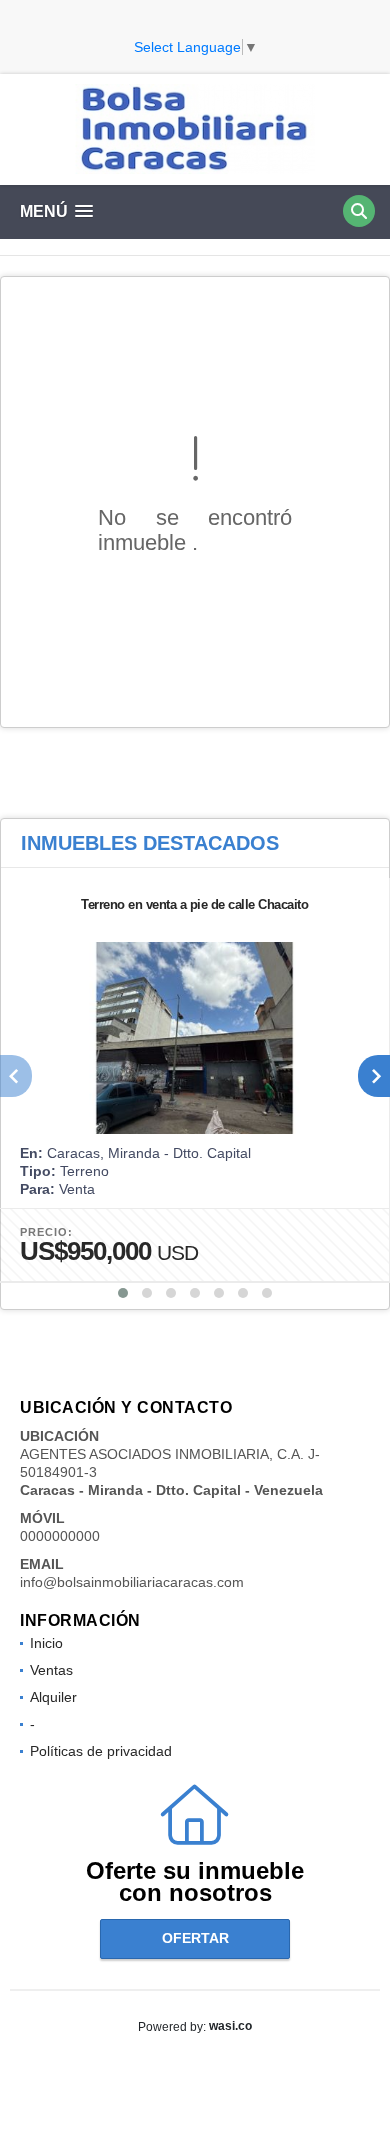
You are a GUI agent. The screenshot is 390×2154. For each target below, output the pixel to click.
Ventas (51, 1670)
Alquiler (53, 1697)
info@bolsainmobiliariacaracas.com (132, 1582)
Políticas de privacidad (101, 1751)
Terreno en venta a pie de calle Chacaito (194, 904)
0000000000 (60, 1536)
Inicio (46, 1643)
